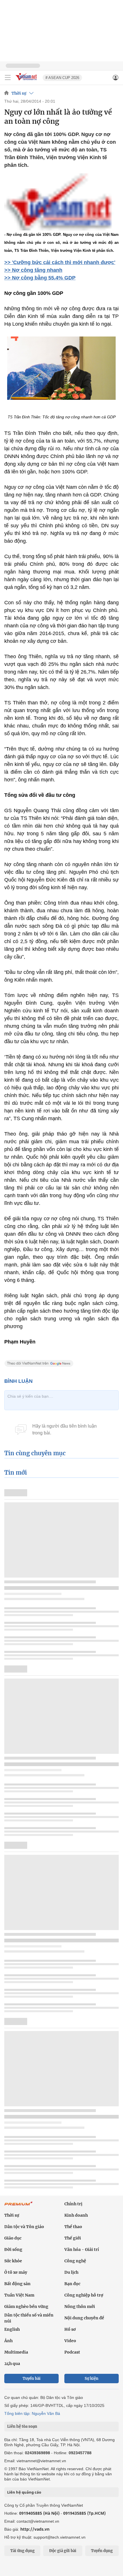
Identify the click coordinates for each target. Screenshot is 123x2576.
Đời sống (13, 2249)
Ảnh (8, 2341)
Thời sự (19, 93)
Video (70, 2341)
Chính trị (73, 2204)
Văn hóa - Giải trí (82, 2249)
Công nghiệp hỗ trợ (84, 2295)
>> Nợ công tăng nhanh (33, 270)
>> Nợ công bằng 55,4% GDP (40, 278)
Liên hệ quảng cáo (24, 2492)
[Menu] (8, 78)
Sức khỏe (13, 2261)
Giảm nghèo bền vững (26, 2307)
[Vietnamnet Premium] (19, 2206)
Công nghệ (75, 2261)
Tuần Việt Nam (19, 2295)
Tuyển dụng (102, 2551)
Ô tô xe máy (16, 2272)
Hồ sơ (70, 2329)
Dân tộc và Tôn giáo (24, 2227)
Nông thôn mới (80, 2307)
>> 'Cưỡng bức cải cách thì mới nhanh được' (60, 262)
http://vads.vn (35, 2529)
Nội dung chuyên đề (84, 2318)
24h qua (12, 2364)
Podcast (72, 2352)
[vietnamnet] (27, 81)
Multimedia (16, 2352)
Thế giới (73, 2238)
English (12, 2329)
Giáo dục (13, 2238)
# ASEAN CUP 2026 (62, 78)
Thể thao (73, 2227)
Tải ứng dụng (22, 2551)
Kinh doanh (76, 2215)
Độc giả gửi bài (63, 2551)
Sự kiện (92, 2379)
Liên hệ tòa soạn (22, 2426)
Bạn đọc (72, 2284)
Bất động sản (17, 2284)
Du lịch (71, 2272)
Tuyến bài (32, 2379)
